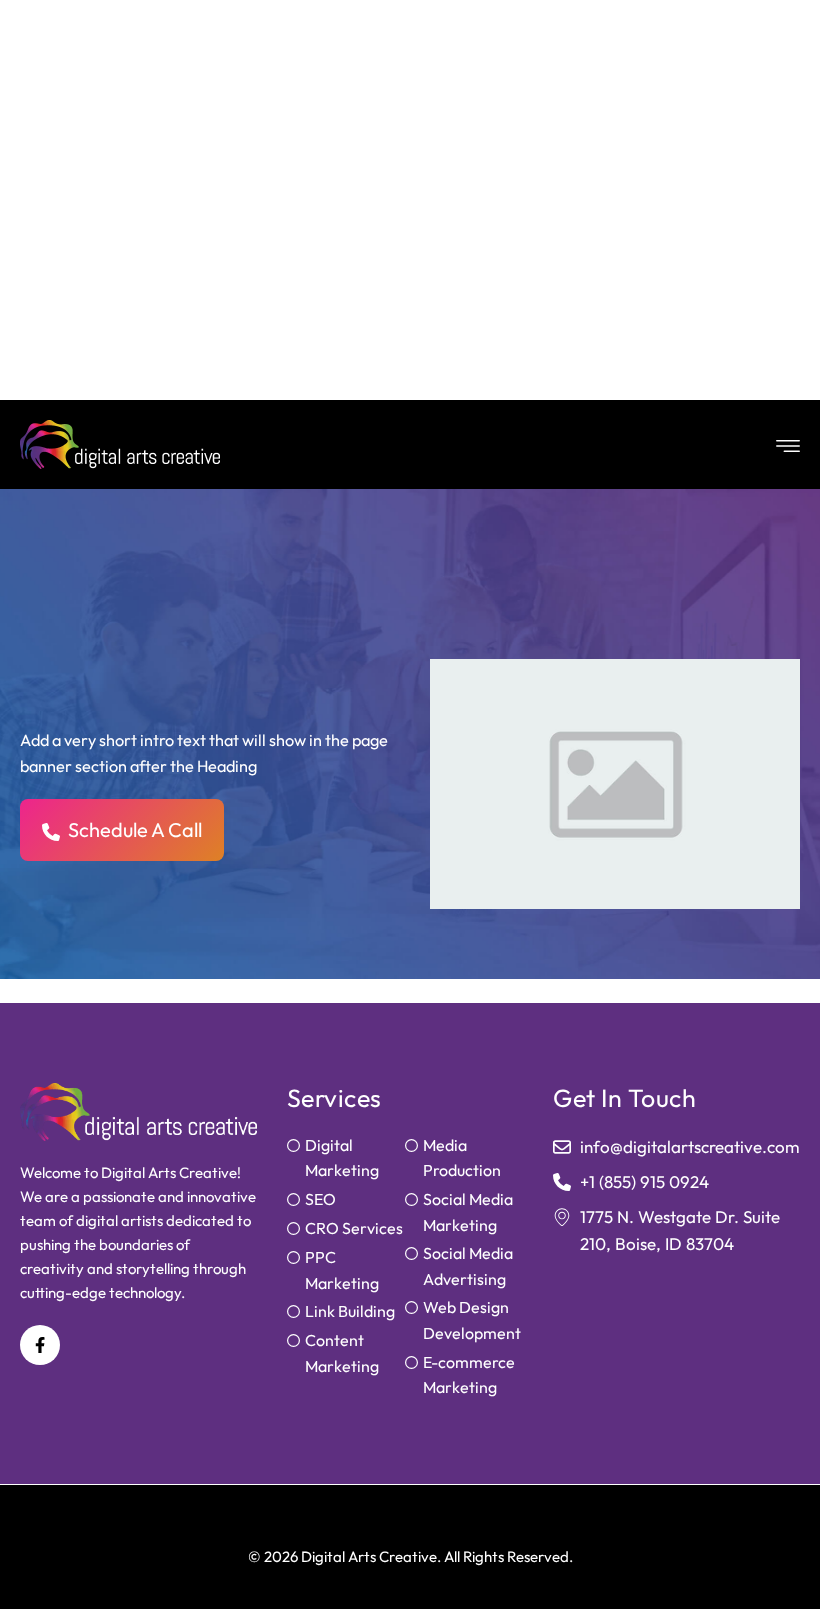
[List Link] (346, 1158)
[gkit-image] (120, 444)
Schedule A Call (135, 829)
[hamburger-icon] (783, 445)
